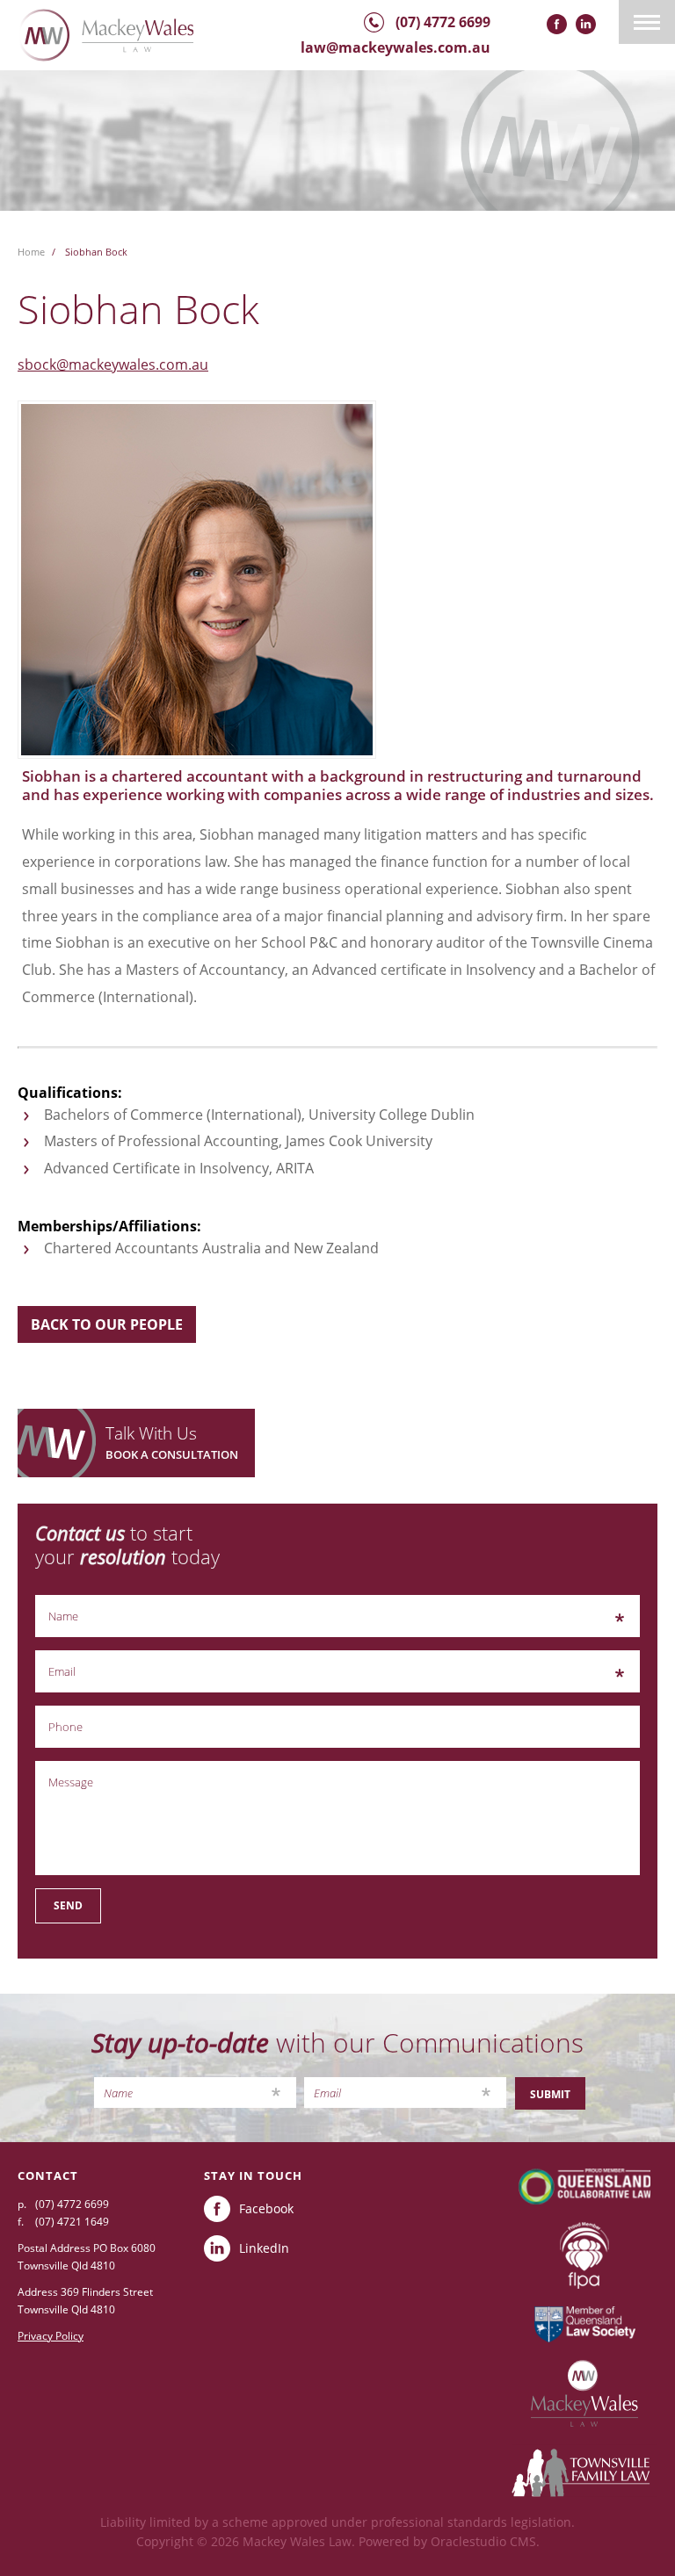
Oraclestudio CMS (483, 2541)
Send (68, 1905)
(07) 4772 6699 (443, 22)
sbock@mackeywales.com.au (113, 364)
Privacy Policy (51, 2336)
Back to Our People (107, 1324)
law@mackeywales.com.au (396, 47)
